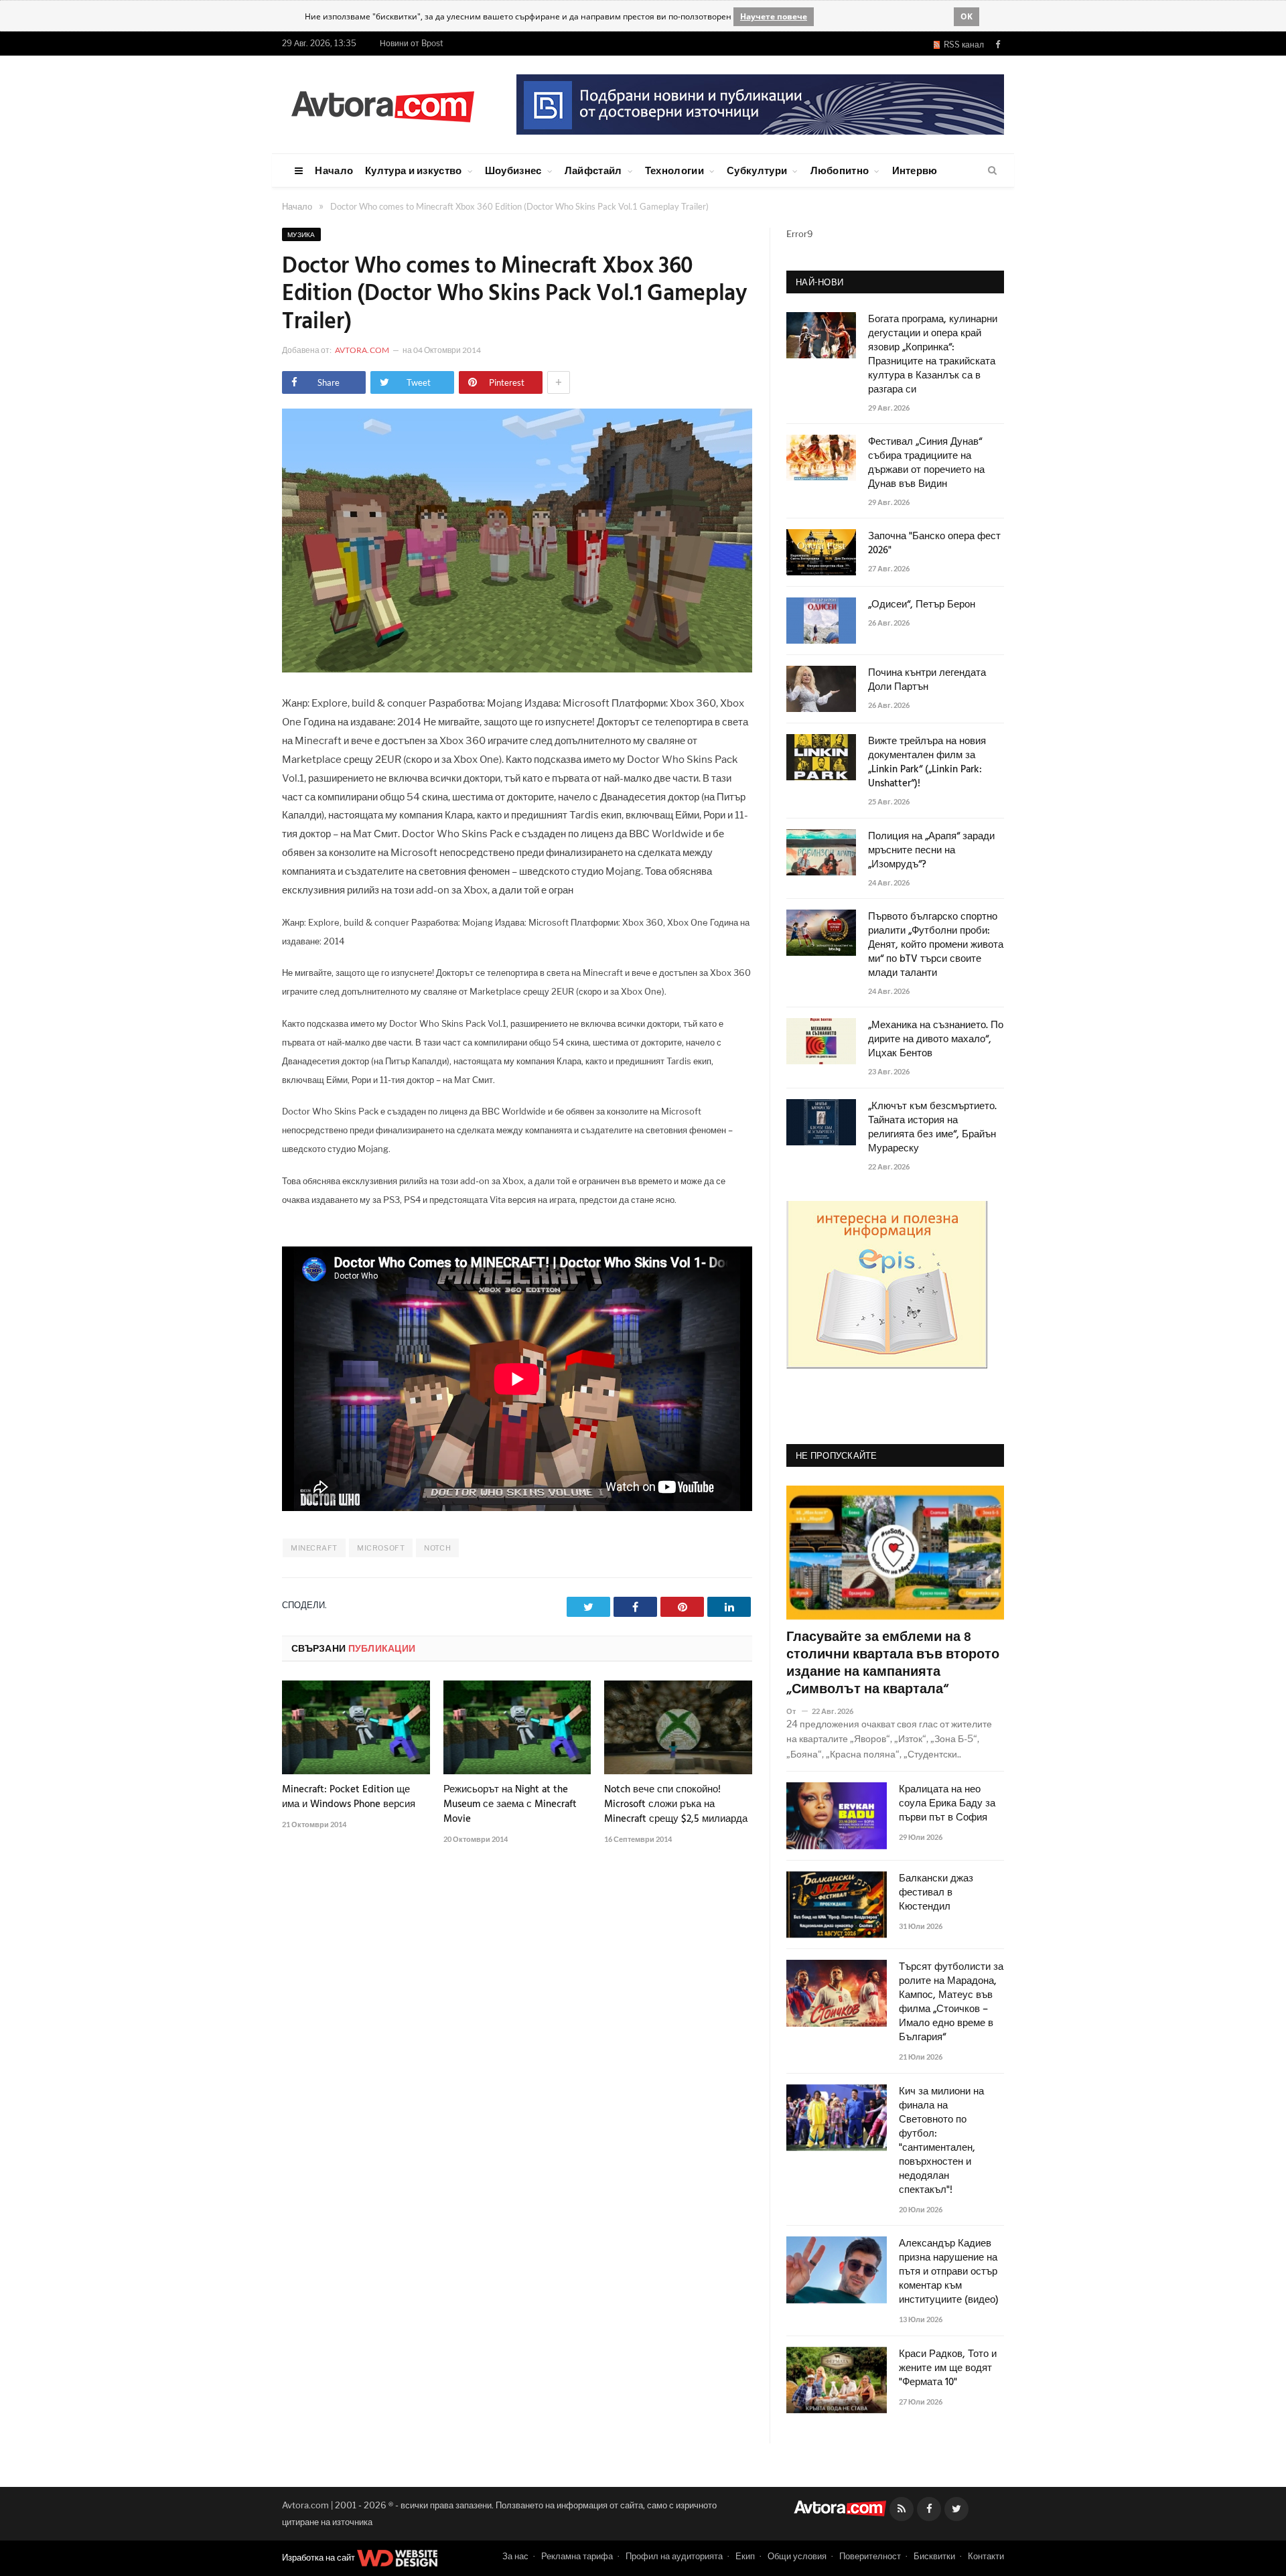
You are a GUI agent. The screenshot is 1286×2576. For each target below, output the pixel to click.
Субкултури (757, 170)
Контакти (986, 2556)
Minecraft (314, 1548)
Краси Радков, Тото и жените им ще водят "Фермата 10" (948, 2369)
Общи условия (797, 2556)
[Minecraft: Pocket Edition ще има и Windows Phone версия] (356, 1727)
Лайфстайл (593, 170)
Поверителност (870, 2556)
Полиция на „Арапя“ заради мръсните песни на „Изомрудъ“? (931, 851)
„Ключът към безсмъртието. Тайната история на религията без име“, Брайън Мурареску (932, 1128)
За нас (515, 2556)
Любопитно (840, 170)
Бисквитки (934, 2556)
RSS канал (962, 45)
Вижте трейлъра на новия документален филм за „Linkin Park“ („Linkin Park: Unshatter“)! (927, 763)
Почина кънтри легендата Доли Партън (927, 681)
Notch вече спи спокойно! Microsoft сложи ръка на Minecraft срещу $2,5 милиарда (676, 1804)
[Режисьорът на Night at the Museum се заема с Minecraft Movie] (517, 1727)
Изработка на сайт (319, 2557)
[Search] (992, 171)
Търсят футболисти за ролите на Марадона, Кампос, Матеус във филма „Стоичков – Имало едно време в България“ (951, 2003)
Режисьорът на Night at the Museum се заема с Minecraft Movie (510, 1804)
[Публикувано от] (797, 1711)
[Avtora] (382, 104)
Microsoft (381, 1548)
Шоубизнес (513, 170)
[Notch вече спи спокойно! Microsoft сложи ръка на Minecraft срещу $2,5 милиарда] (678, 1727)
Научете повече (774, 16)
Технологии (674, 170)
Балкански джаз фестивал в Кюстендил (936, 1893)
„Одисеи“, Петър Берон (922, 605)
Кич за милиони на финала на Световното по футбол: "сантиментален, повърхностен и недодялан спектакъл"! (941, 2141)
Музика (301, 234)
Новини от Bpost (412, 43)
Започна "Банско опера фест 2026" (934, 544)
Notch (437, 1548)
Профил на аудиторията (674, 2556)
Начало (334, 170)
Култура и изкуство (413, 170)
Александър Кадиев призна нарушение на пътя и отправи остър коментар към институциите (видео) (949, 2272)
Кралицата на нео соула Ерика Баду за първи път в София (947, 1804)
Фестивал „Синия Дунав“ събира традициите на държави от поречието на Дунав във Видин (926, 463)
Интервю (915, 170)
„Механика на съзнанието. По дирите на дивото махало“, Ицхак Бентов (936, 1040)
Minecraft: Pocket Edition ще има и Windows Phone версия (349, 1797)
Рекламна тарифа (577, 2556)
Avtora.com (362, 350)
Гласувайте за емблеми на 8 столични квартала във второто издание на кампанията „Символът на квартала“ (893, 1664)
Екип (745, 2556)
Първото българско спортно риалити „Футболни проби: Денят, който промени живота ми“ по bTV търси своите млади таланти (936, 945)
